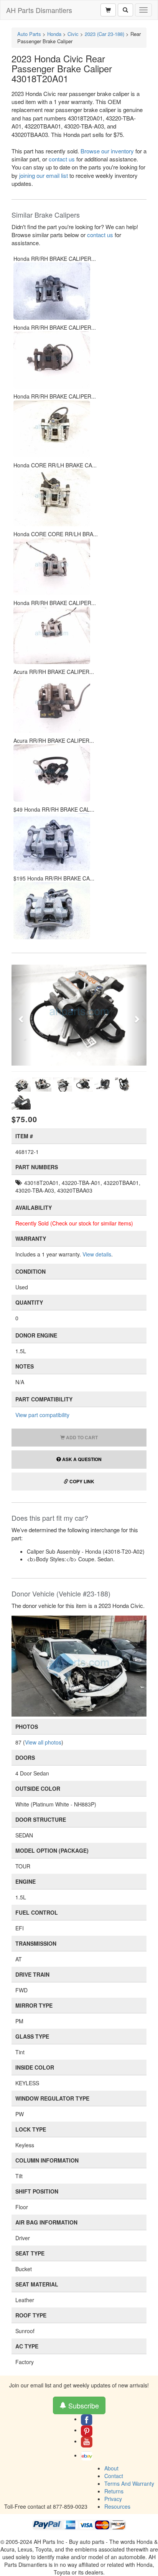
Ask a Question (81, 1459)
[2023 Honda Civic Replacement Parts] (79, 1665)
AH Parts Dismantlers (39, 10)
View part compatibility (42, 1415)
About (111, 2468)
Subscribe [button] (83, 2405)
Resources (117, 2506)
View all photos (43, 1742)
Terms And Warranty (129, 2483)
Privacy (113, 2499)
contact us (62, 159)
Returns (114, 2491)
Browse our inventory (107, 151)
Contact (114, 2476)
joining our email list (44, 175)
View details (97, 1254)
